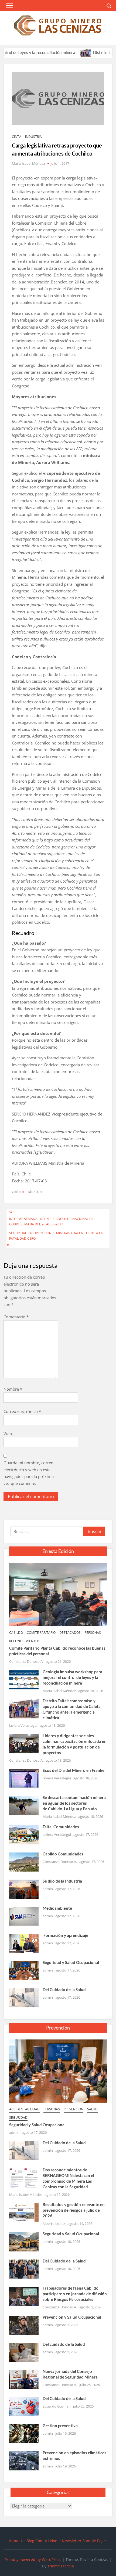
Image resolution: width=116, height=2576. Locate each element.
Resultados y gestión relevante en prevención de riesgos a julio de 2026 (74, 2210)
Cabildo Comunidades (63, 1854)
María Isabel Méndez (28, 163)
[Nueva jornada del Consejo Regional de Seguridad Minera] (24, 2379)
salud (92, 2109)
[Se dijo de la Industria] (24, 1888)
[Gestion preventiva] (24, 2433)
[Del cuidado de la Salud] (24, 2352)
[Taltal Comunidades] (24, 1834)
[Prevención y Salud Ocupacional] (24, 2325)
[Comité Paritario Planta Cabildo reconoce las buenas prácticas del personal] (58, 1594)
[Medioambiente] (24, 1916)
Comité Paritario (41, 1633)
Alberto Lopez (54, 2224)
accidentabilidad (24, 2109)
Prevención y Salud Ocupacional (72, 2317)
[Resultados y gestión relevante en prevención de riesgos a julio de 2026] (24, 2212)
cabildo (16, 1633)
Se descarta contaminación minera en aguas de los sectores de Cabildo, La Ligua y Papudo (74, 1803)
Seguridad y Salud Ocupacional (71, 1962)
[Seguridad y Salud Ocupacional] (24, 1970)
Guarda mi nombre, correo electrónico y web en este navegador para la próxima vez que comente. (29, 1473)
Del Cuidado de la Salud (64, 1989)
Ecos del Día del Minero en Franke (74, 1770)
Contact (42, 2541)
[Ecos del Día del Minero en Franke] (24, 1778)
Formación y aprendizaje (65, 1935)
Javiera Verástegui (23, 1725)
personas (93, 1633)
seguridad (18, 2118)
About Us (17, 2541)
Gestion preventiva (60, 2426)
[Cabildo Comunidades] (24, 1861)
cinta (17, 137)
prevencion (74, 2109)
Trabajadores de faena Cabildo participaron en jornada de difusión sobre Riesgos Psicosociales (75, 2294)
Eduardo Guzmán (57, 2406)
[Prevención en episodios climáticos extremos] (24, 2460)
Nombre (13, 1389)
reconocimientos (24, 1641)
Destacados (70, 1633)
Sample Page (94, 2541)
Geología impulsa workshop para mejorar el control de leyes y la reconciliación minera (72, 1677)
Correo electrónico (22, 1411)
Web (8, 1434)
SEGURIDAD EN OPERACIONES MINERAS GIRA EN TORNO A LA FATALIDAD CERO (56, 1236)
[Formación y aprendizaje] (24, 1943)
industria (33, 137)
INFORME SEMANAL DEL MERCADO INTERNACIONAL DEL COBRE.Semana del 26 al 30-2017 (52, 1222)
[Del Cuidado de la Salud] (24, 1997)
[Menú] (9, 6)
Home (55, 2541)
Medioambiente (57, 1908)
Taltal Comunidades (61, 1827)
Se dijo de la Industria (62, 1881)
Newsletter (72, 2541)
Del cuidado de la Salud (64, 2344)
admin (48, 1889)
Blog (30, 2541)
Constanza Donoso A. (26, 1661)
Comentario (16, 1317)
